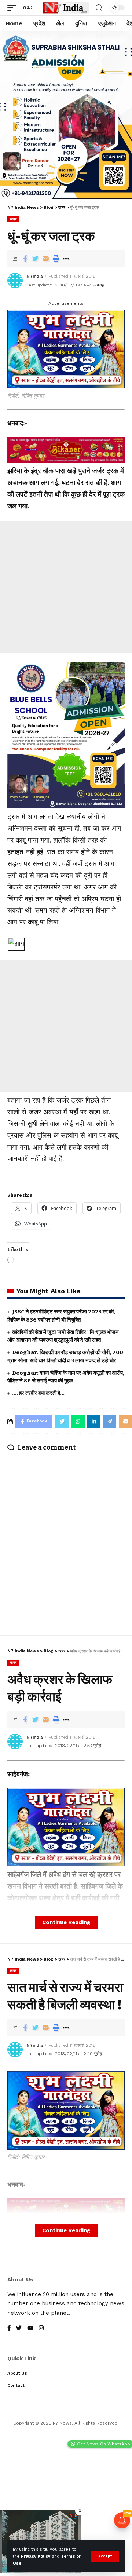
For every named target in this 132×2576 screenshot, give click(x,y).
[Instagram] (41, 2329)
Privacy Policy (36, 2556)
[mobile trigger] (14, 8)
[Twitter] (19, 2329)
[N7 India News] (66, 8)
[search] (99, 8)
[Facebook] (9, 2329)
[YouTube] (30, 2329)
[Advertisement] (66, 587)
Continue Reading (66, 1922)
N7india (35, 276)
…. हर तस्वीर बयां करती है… (38, 1393)
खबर (13, 219)
